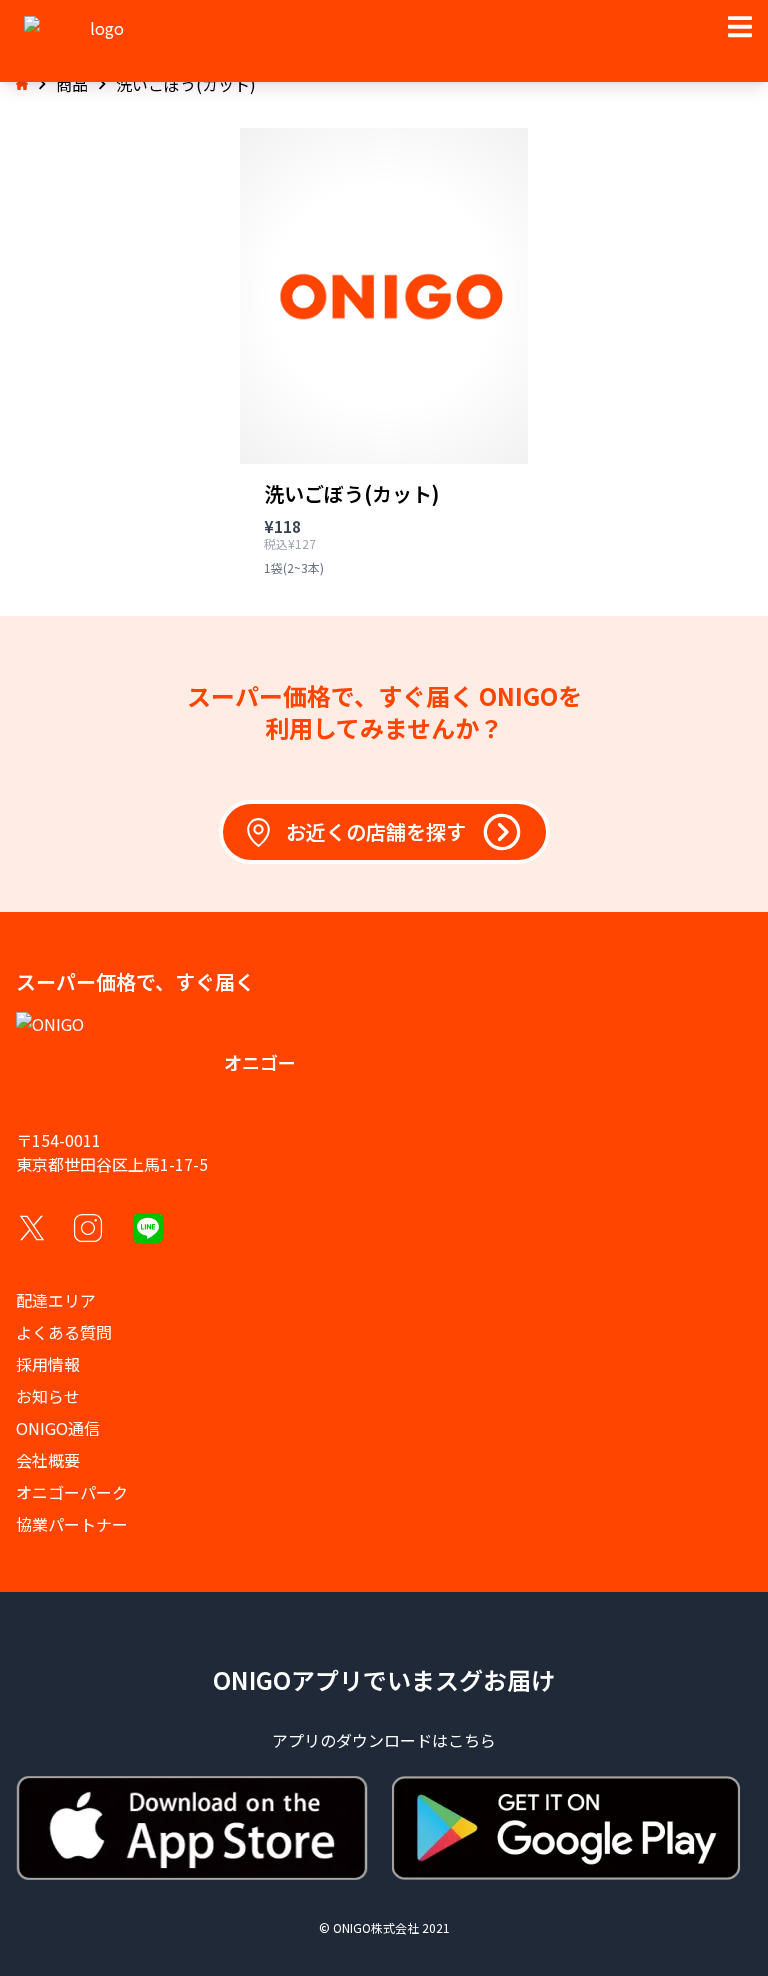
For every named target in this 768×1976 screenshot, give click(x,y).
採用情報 (48, 1364)
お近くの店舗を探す (376, 831)
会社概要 (48, 1460)
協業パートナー (72, 1524)
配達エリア (56, 1300)
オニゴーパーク (72, 1492)
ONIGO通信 (58, 1428)
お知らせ (48, 1396)
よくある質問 (64, 1332)
